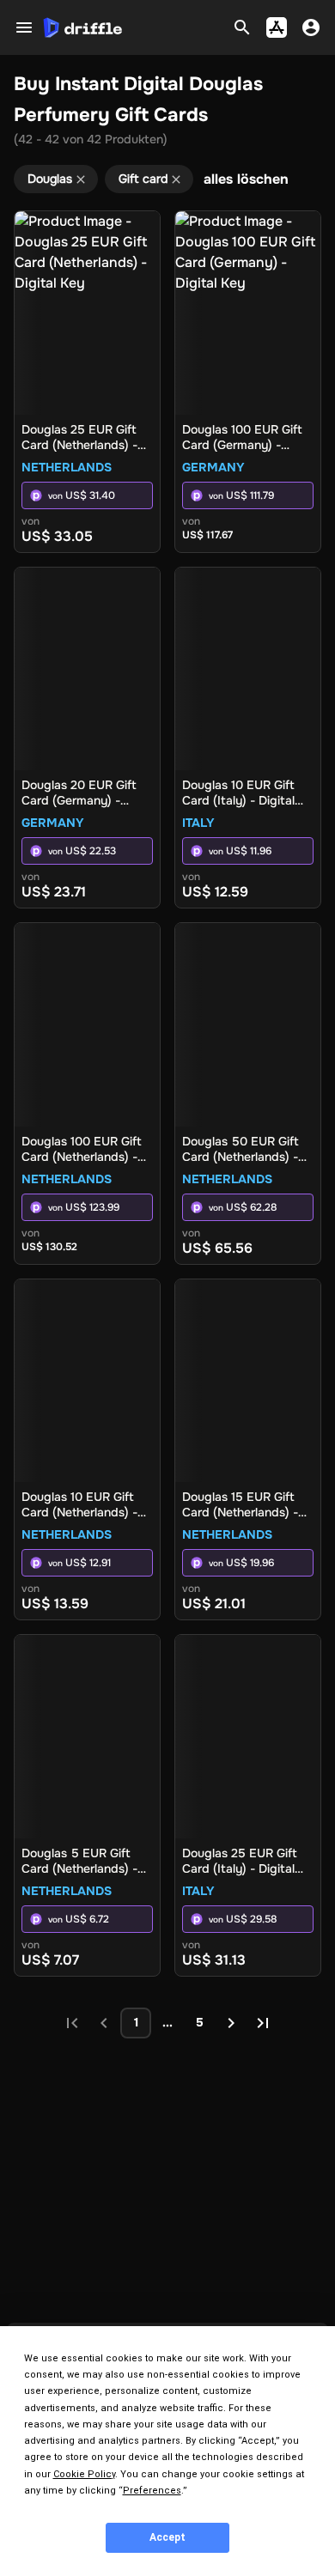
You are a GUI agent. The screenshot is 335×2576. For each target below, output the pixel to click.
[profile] (311, 27)
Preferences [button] (152, 2491)
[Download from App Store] (277, 27)
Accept (167, 2537)
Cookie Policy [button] (84, 2474)
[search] (242, 27)
